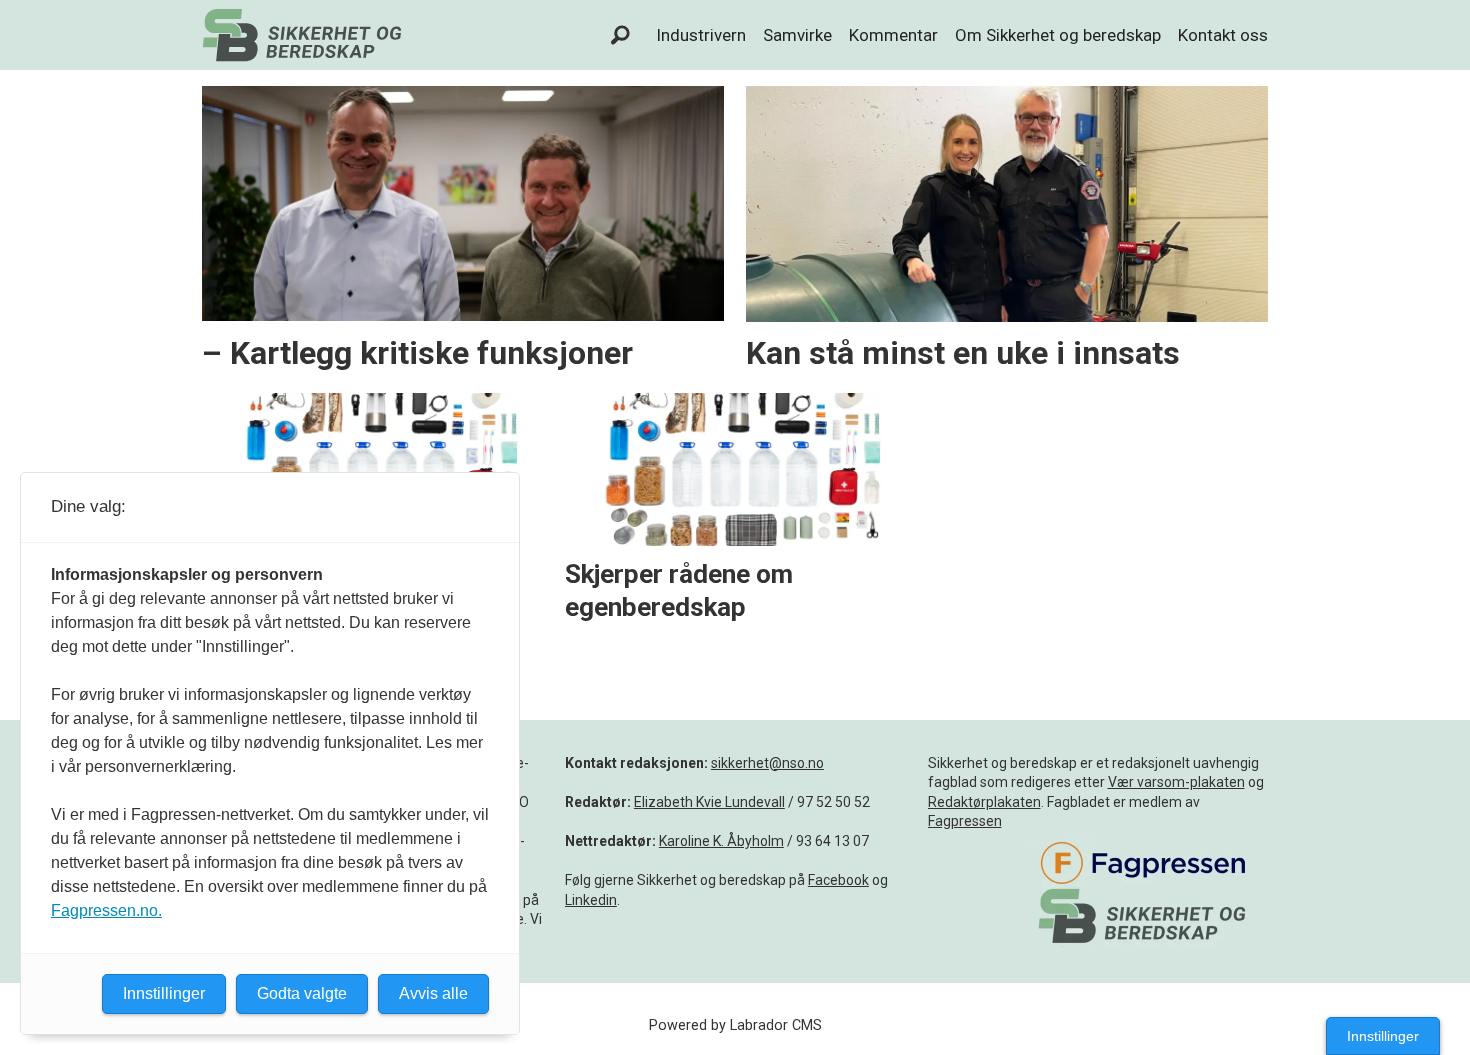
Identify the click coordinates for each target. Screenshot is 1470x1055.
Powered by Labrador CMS (735, 1025)
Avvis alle (433, 993)
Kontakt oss (1223, 35)
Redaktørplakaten (984, 802)
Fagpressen (965, 821)
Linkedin (591, 900)
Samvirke (797, 35)
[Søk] (621, 35)
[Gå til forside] (302, 35)
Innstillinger (1383, 1036)
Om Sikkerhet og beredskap (1058, 35)
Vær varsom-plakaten (1176, 782)
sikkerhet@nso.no (767, 763)
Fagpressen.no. (106, 910)
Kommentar (893, 35)
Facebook (838, 880)
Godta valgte (302, 993)
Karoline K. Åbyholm (721, 841)
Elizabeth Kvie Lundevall (709, 802)
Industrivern (701, 35)
